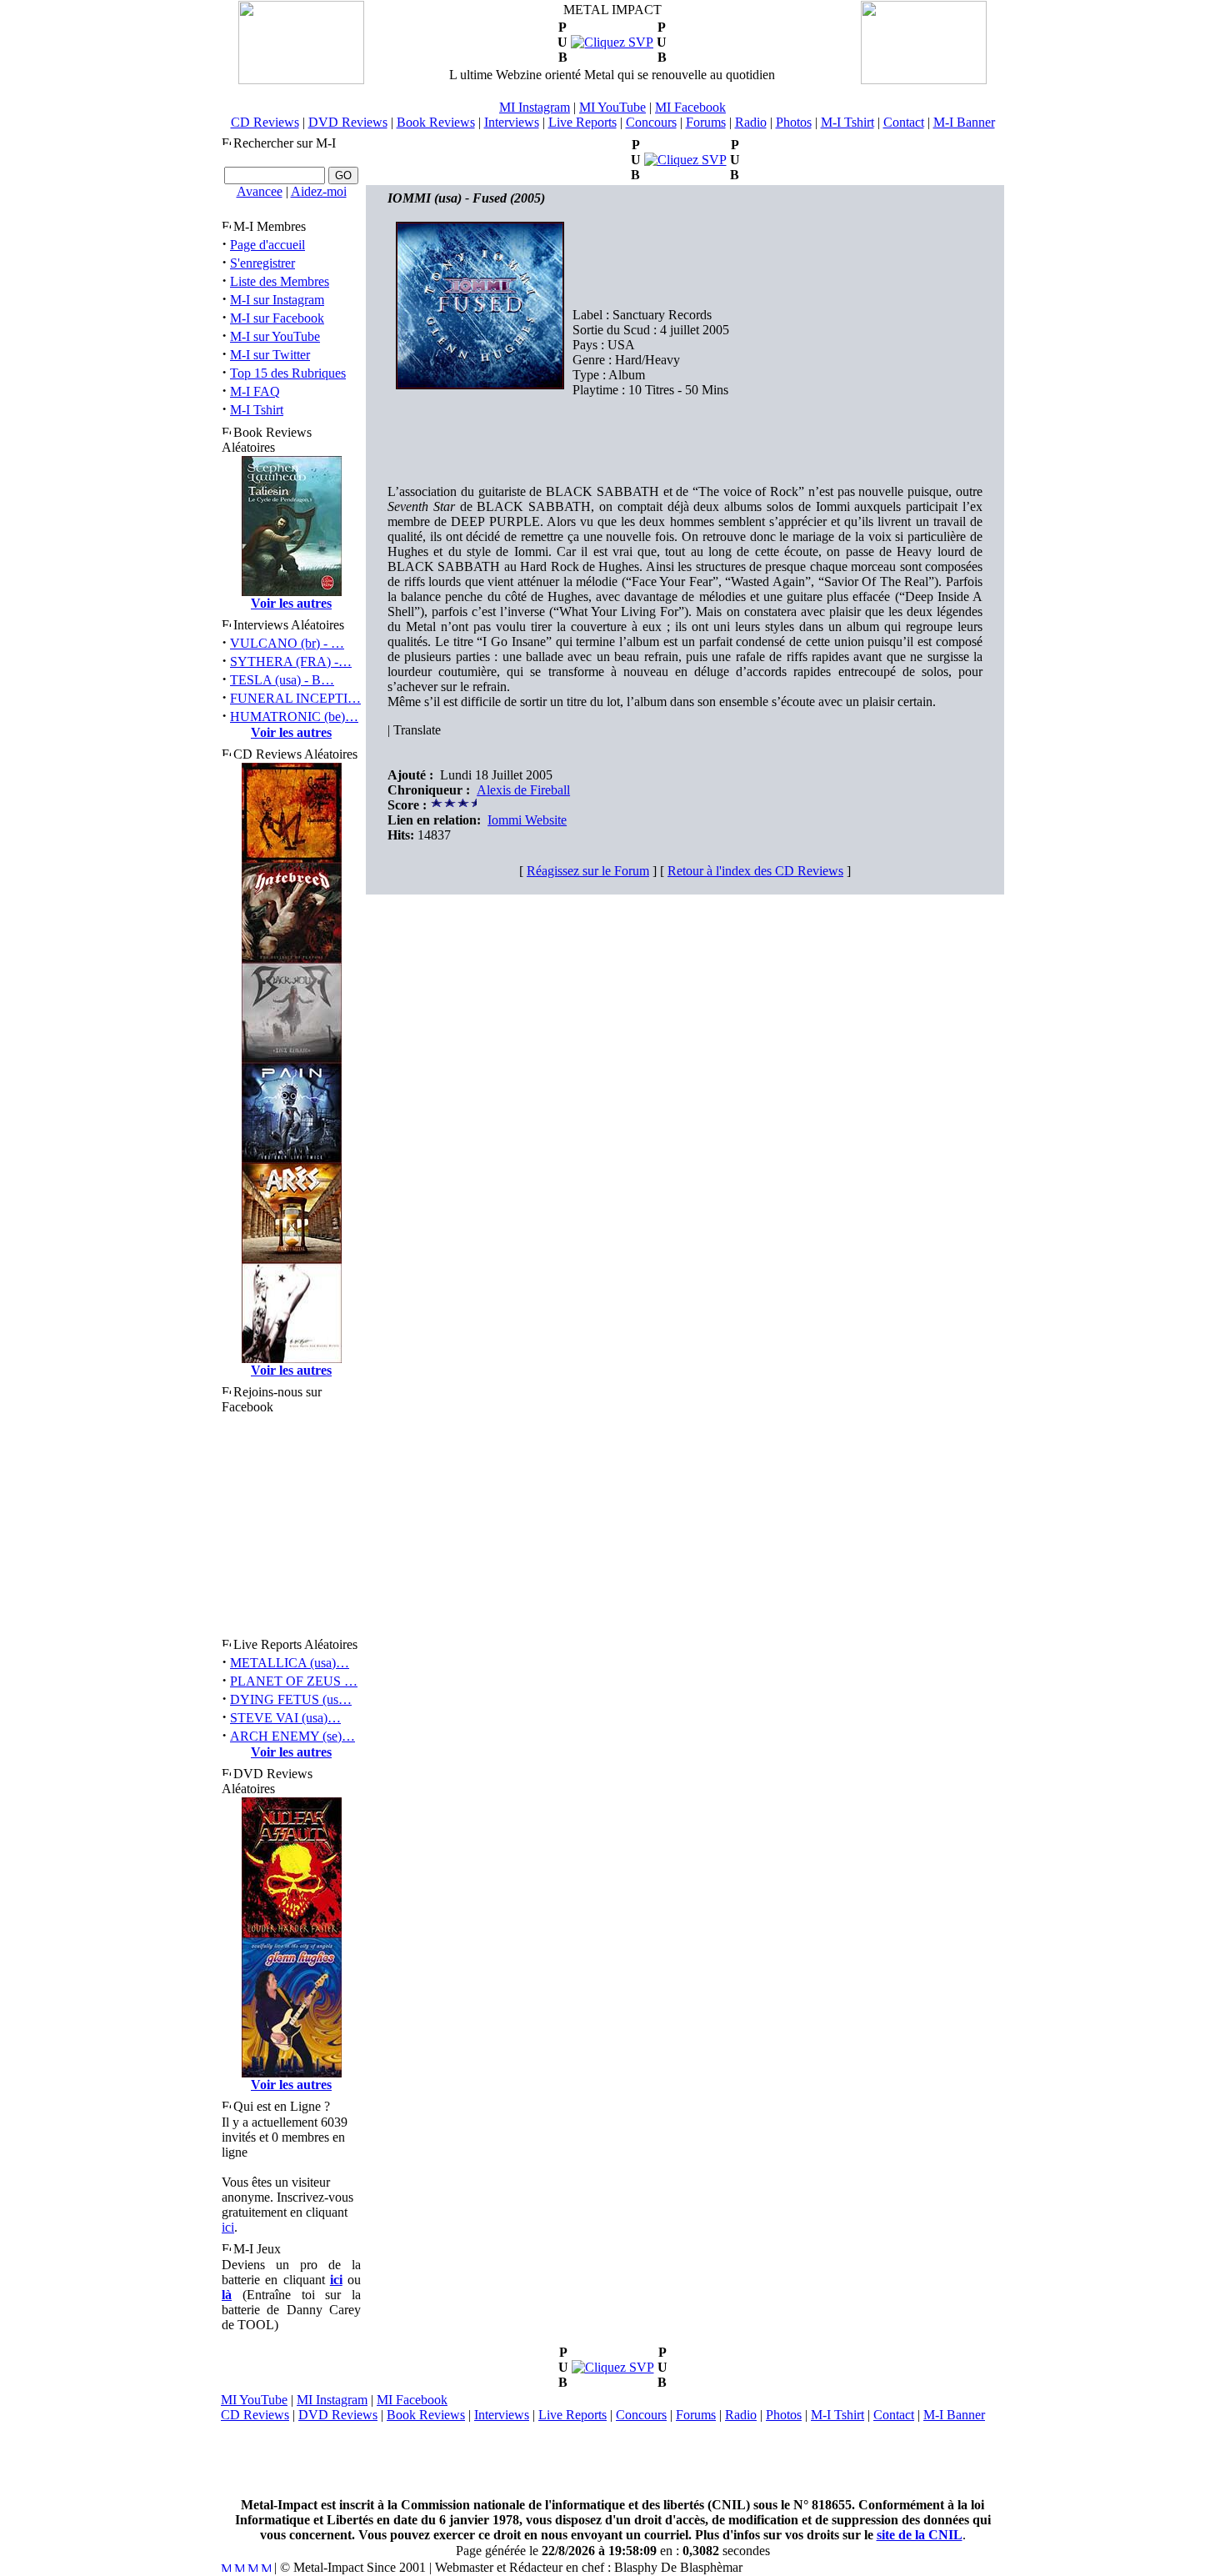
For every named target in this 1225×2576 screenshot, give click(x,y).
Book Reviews (436, 122)
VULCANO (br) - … (287, 643)
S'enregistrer (262, 263)
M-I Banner (964, 122)
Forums (706, 122)
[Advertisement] (612, 2460)
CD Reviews (265, 122)
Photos (794, 122)
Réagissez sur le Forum (588, 871)
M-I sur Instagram (277, 300)
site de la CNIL (920, 2535)
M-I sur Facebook (277, 318)
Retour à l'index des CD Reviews (755, 871)
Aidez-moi (319, 191)
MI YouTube (612, 107)
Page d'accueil (267, 245)
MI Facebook (690, 107)
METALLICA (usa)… (290, 1663)
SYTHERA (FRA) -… (291, 662)
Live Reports (582, 122)
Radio (751, 122)
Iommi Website (527, 820)
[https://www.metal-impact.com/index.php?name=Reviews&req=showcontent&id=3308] (612, 42)
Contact (904, 122)
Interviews (512, 122)
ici (228, 2227)
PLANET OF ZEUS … (294, 1681)
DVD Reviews (348, 122)
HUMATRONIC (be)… (294, 717)
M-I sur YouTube (275, 336)
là (227, 2295)
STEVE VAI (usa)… (285, 1718)
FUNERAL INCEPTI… (295, 698)
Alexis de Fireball (523, 790)
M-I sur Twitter (270, 355)
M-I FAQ (255, 391)
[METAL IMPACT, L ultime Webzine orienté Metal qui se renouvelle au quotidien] (301, 80)
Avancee (260, 191)
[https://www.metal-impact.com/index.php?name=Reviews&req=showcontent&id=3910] (685, 160)
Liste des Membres (280, 281)
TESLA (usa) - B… (282, 680)
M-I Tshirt (847, 122)
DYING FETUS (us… (291, 1699)
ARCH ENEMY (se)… (292, 1736)
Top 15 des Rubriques (288, 373)
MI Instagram (535, 107)
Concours (651, 122)
